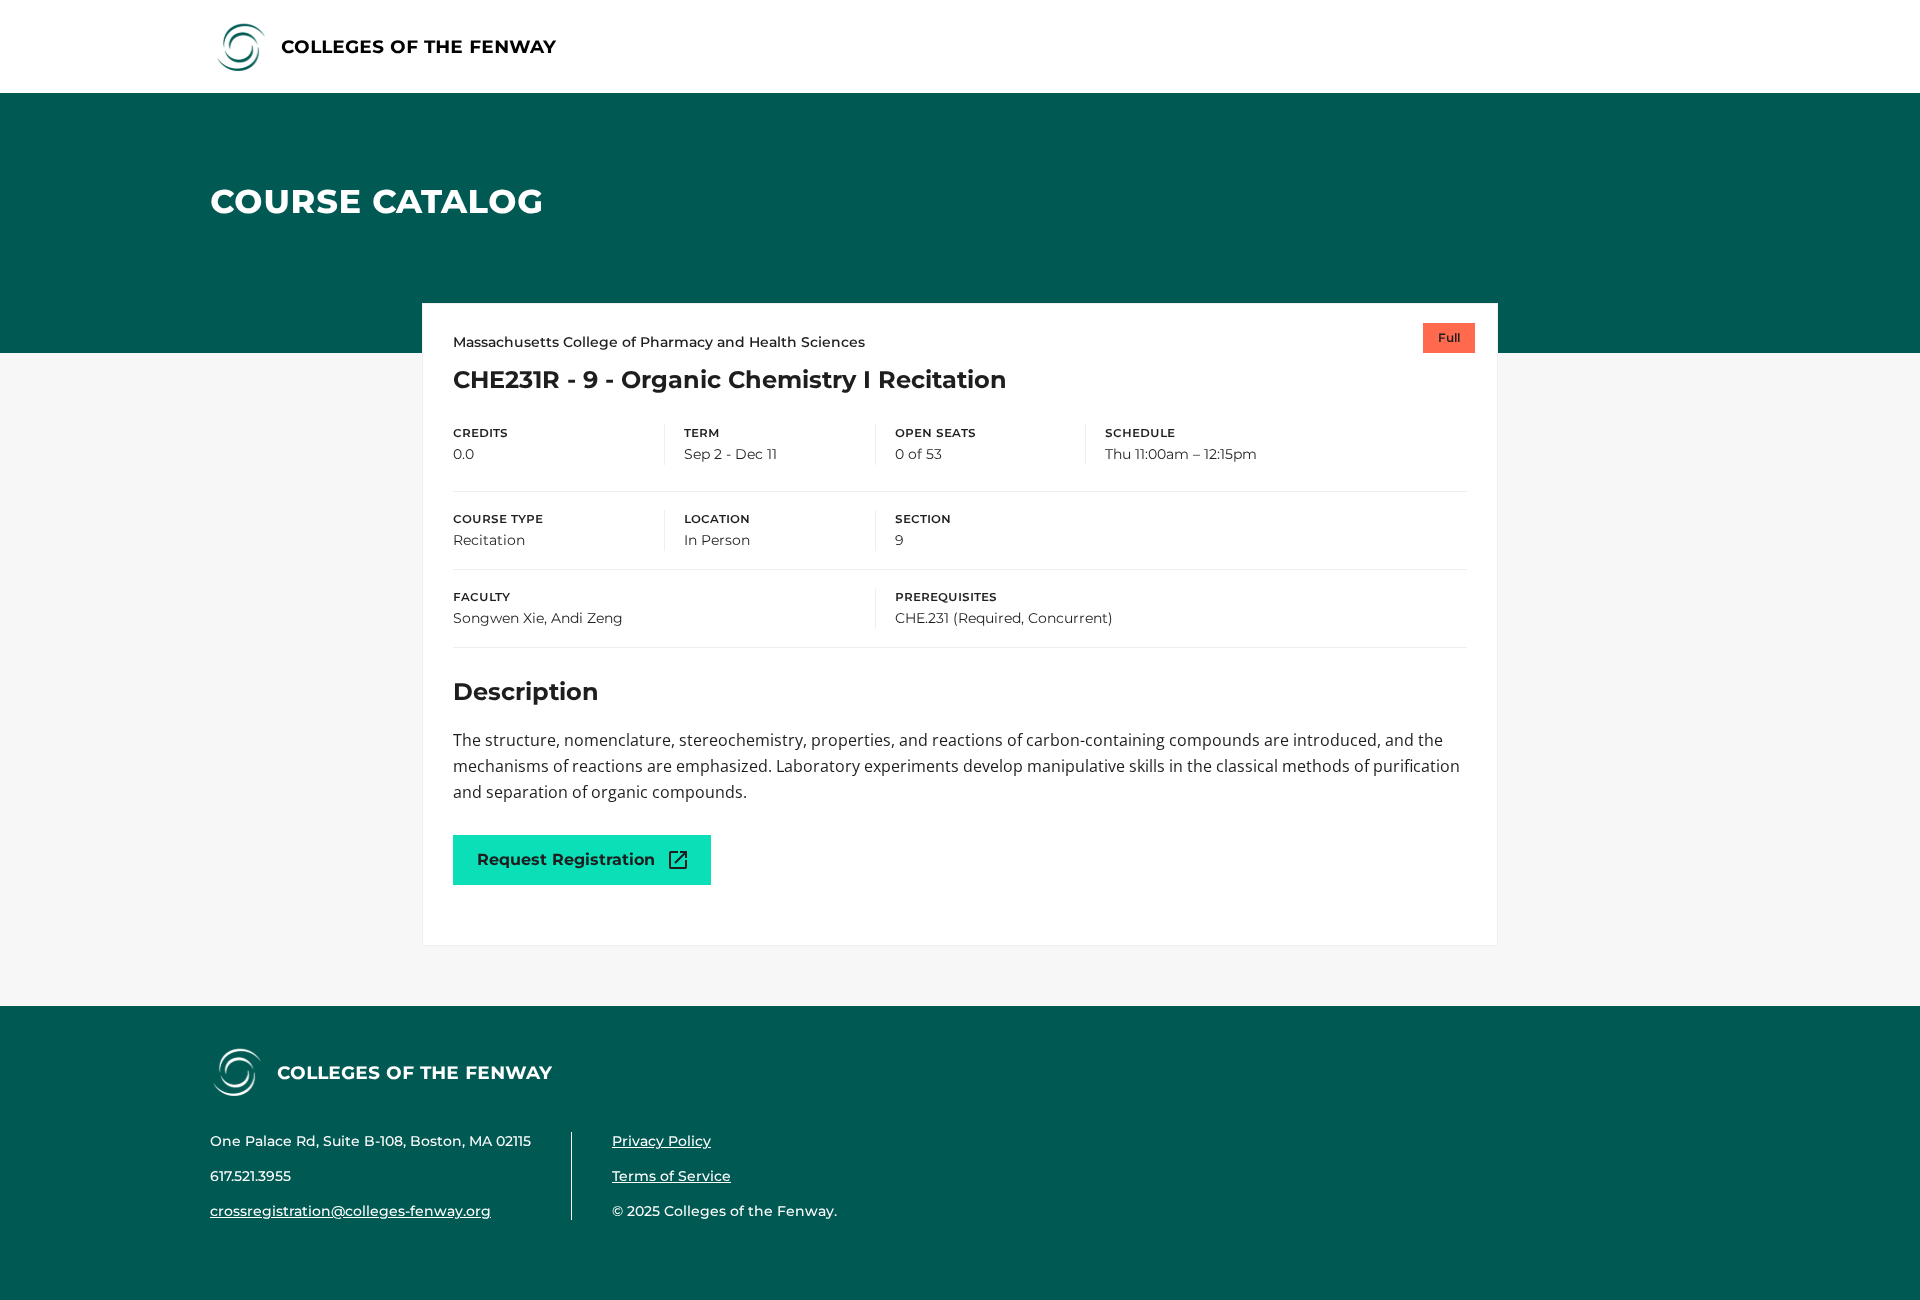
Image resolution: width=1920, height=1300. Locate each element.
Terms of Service (671, 1176)
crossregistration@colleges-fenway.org (350, 1211)
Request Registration (566, 859)
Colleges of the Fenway (418, 45)
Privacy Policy (661, 1141)
